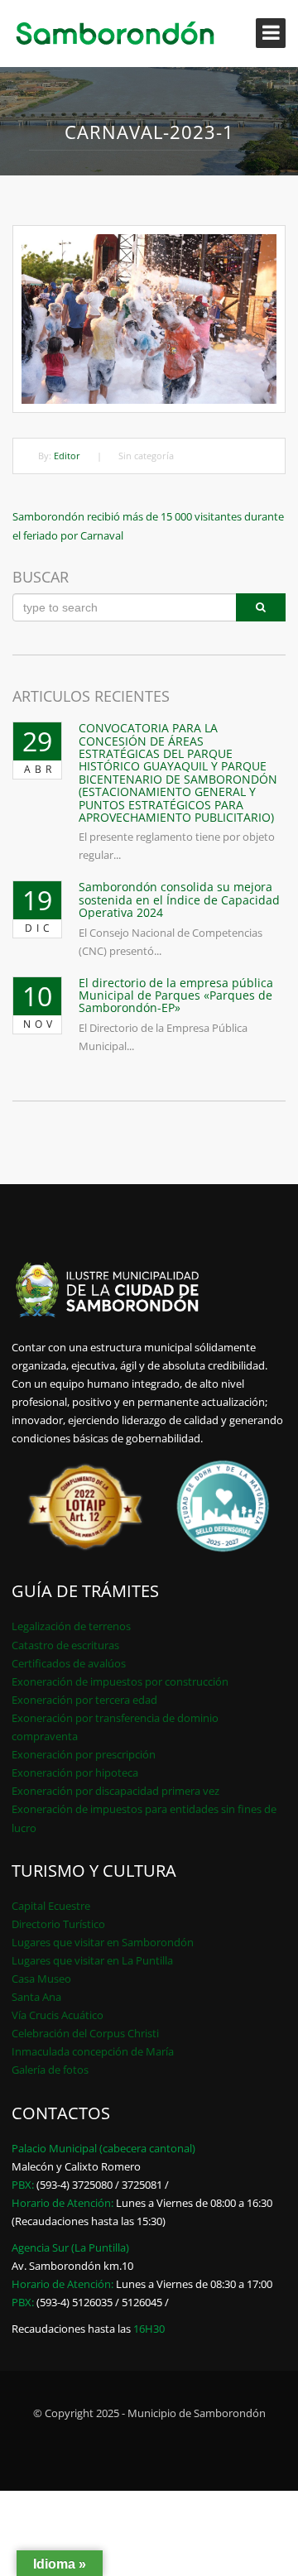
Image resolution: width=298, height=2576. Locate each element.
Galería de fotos (50, 2070)
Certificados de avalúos (69, 1663)
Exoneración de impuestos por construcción (120, 1681)
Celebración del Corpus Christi (85, 2033)
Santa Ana (36, 1997)
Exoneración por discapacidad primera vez (115, 1791)
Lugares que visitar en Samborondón (103, 1942)
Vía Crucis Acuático (58, 2015)
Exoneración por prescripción (84, 1754)
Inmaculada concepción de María (93, 2051)
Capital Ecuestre (51, 1906)
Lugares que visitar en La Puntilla (92, 1960)
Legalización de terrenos (71, 1626)
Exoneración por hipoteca (75, 1772)
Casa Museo (41, 1979)
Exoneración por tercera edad (84, 1700)
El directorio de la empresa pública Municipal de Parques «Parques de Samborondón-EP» (176, 995)
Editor (67, 456)
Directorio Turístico (58, 1924)
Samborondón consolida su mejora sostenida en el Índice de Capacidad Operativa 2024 (179, 899)
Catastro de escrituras (65, 1645)
